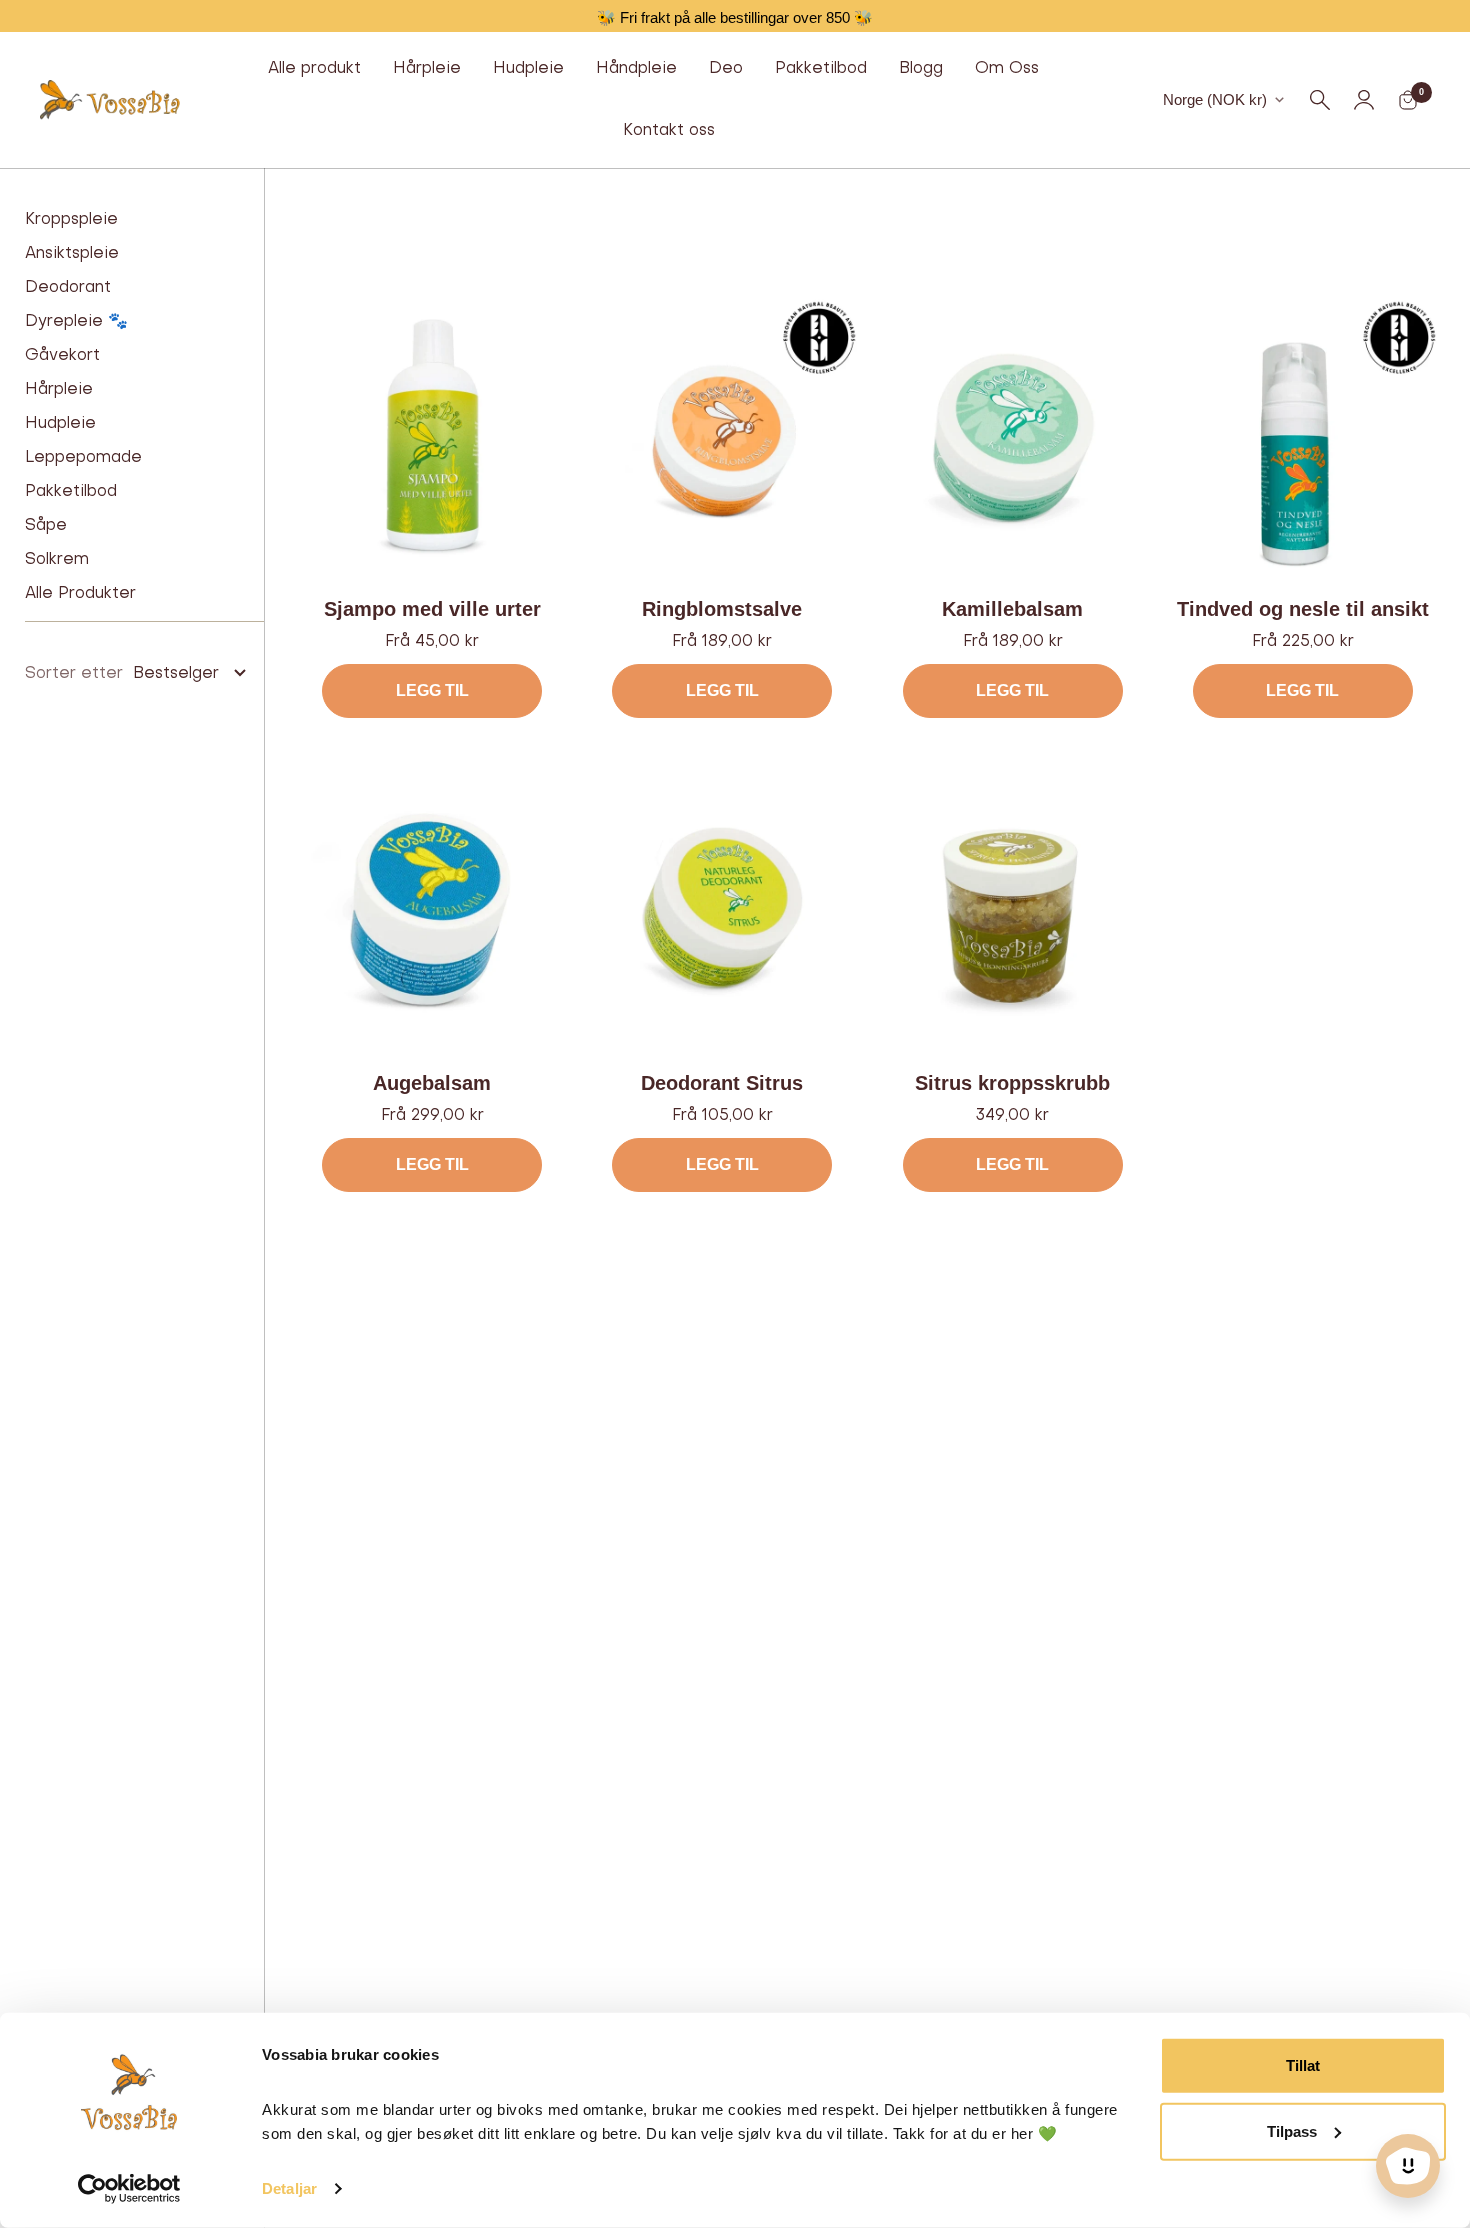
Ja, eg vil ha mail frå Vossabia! (735, 1128)
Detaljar (289, 2188)
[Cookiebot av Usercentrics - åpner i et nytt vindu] (129, 2189)
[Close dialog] (934, 727)
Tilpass (1292, 2130)
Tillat (1303, 2065)
